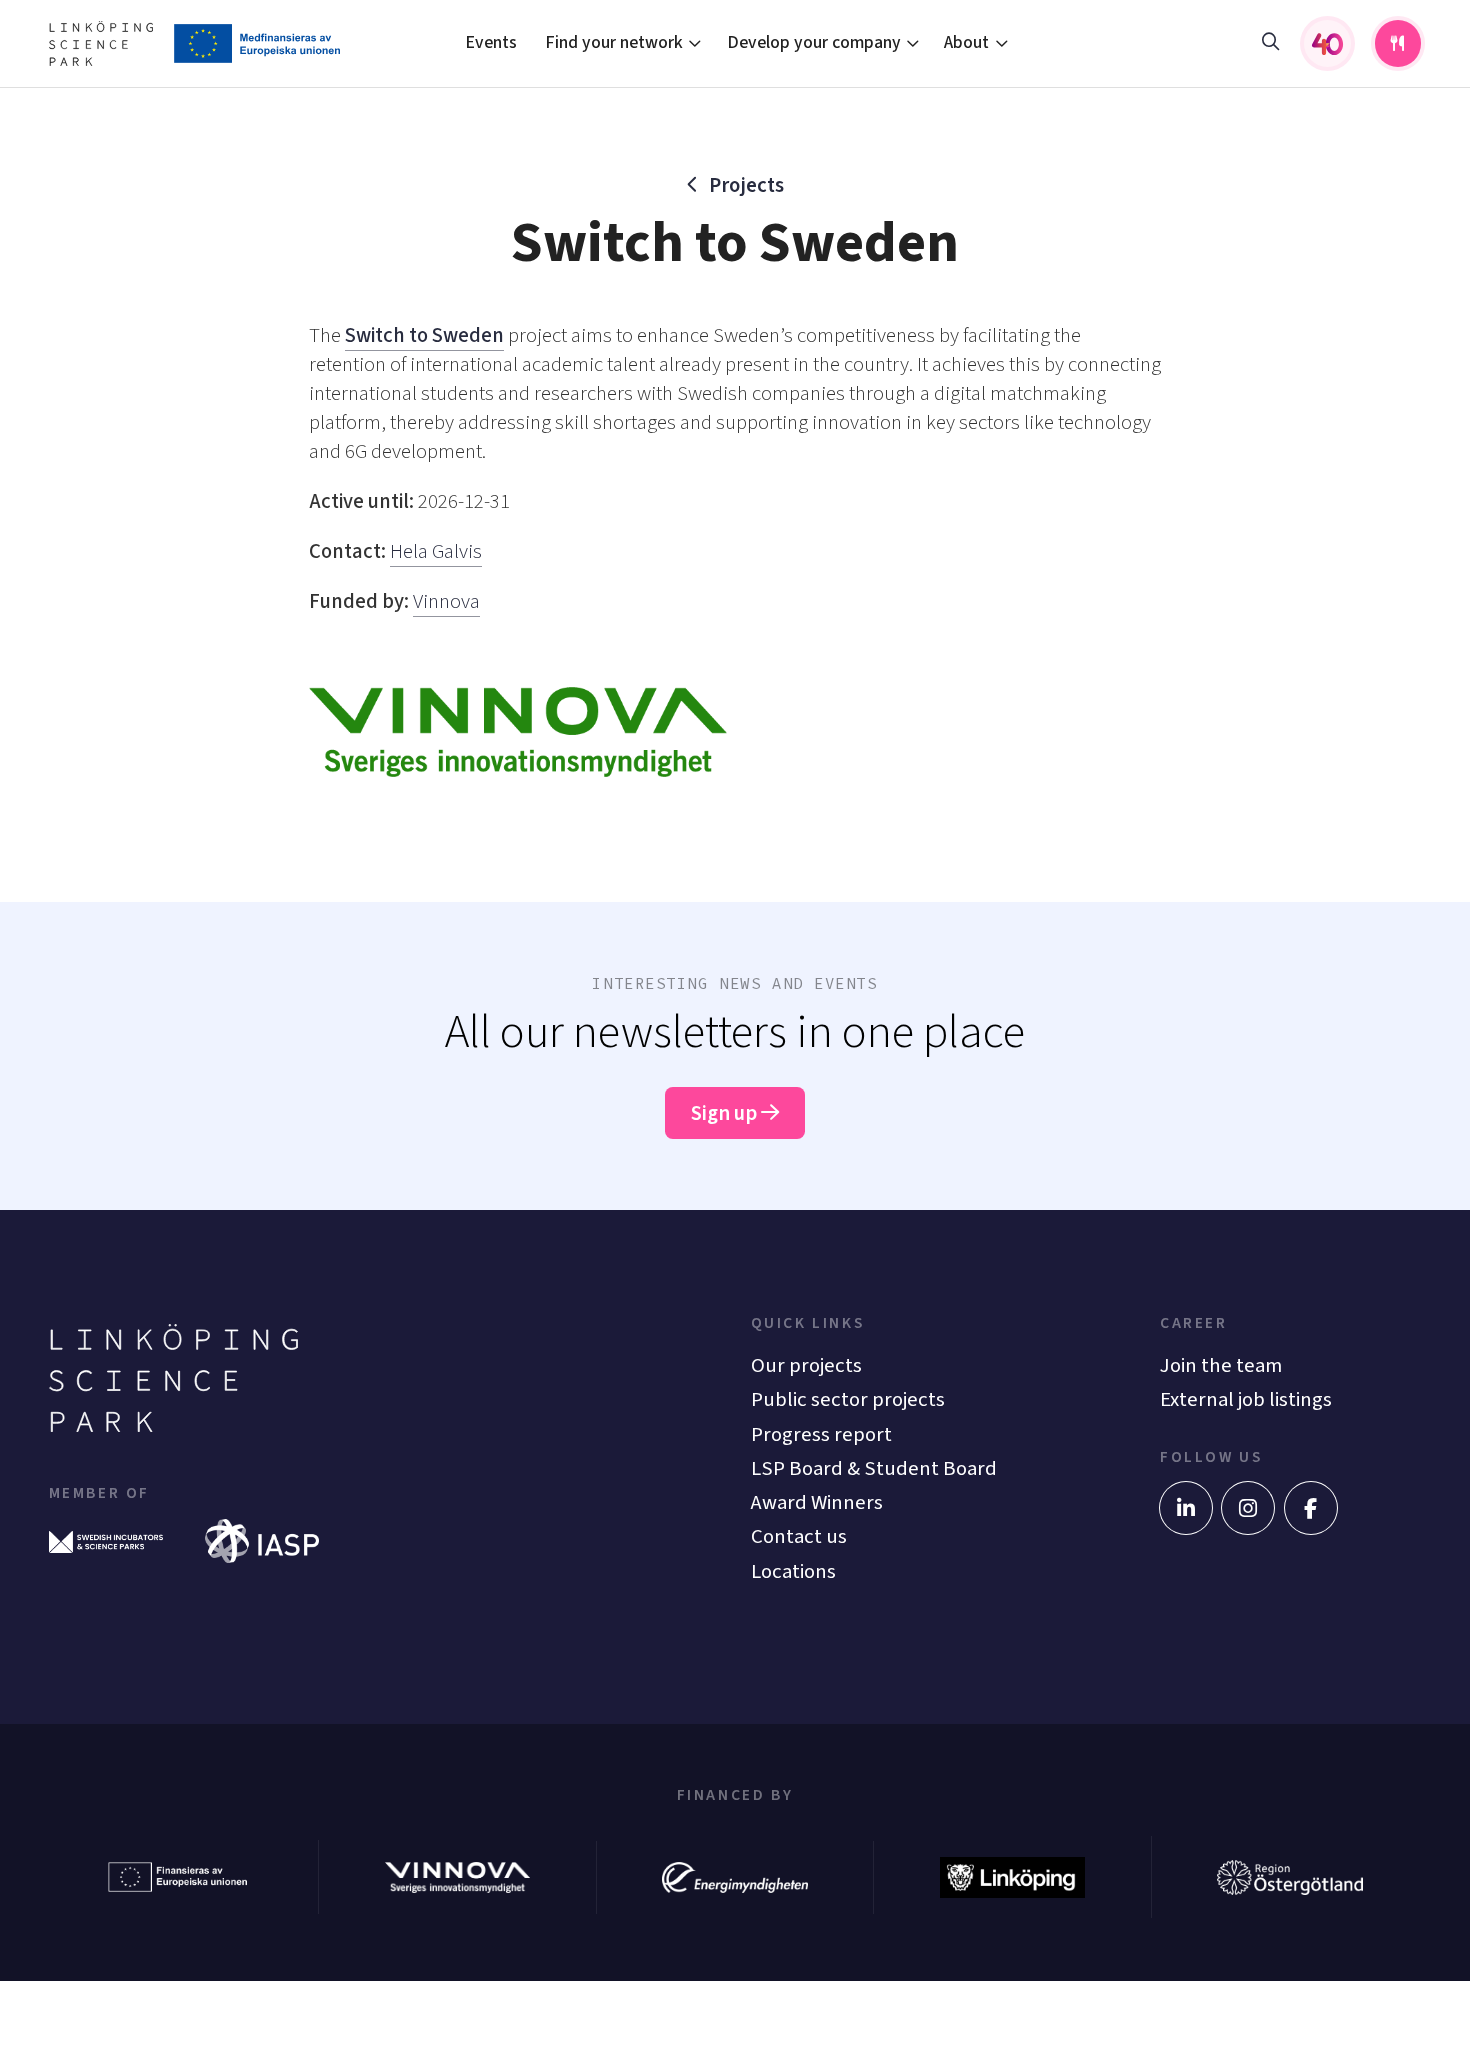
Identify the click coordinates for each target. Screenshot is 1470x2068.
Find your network (614, 42)
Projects (746, 185)
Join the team (1221, 1365)
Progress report (821, 1434)
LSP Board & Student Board (874, 1468)
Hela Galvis (436, 551)
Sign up (726, 1113)
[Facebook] (1311, 1508)
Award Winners (817, 1502)
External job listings (1246, 1399)
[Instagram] (1248, 1508)
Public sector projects (848, 1399)
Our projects (806, 1365)
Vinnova (446, 601)
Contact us (799, 1536)
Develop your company (814, 42)
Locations (793, 1571)
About (966, 42)
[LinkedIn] (1186, 1508)
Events (491, 42)
